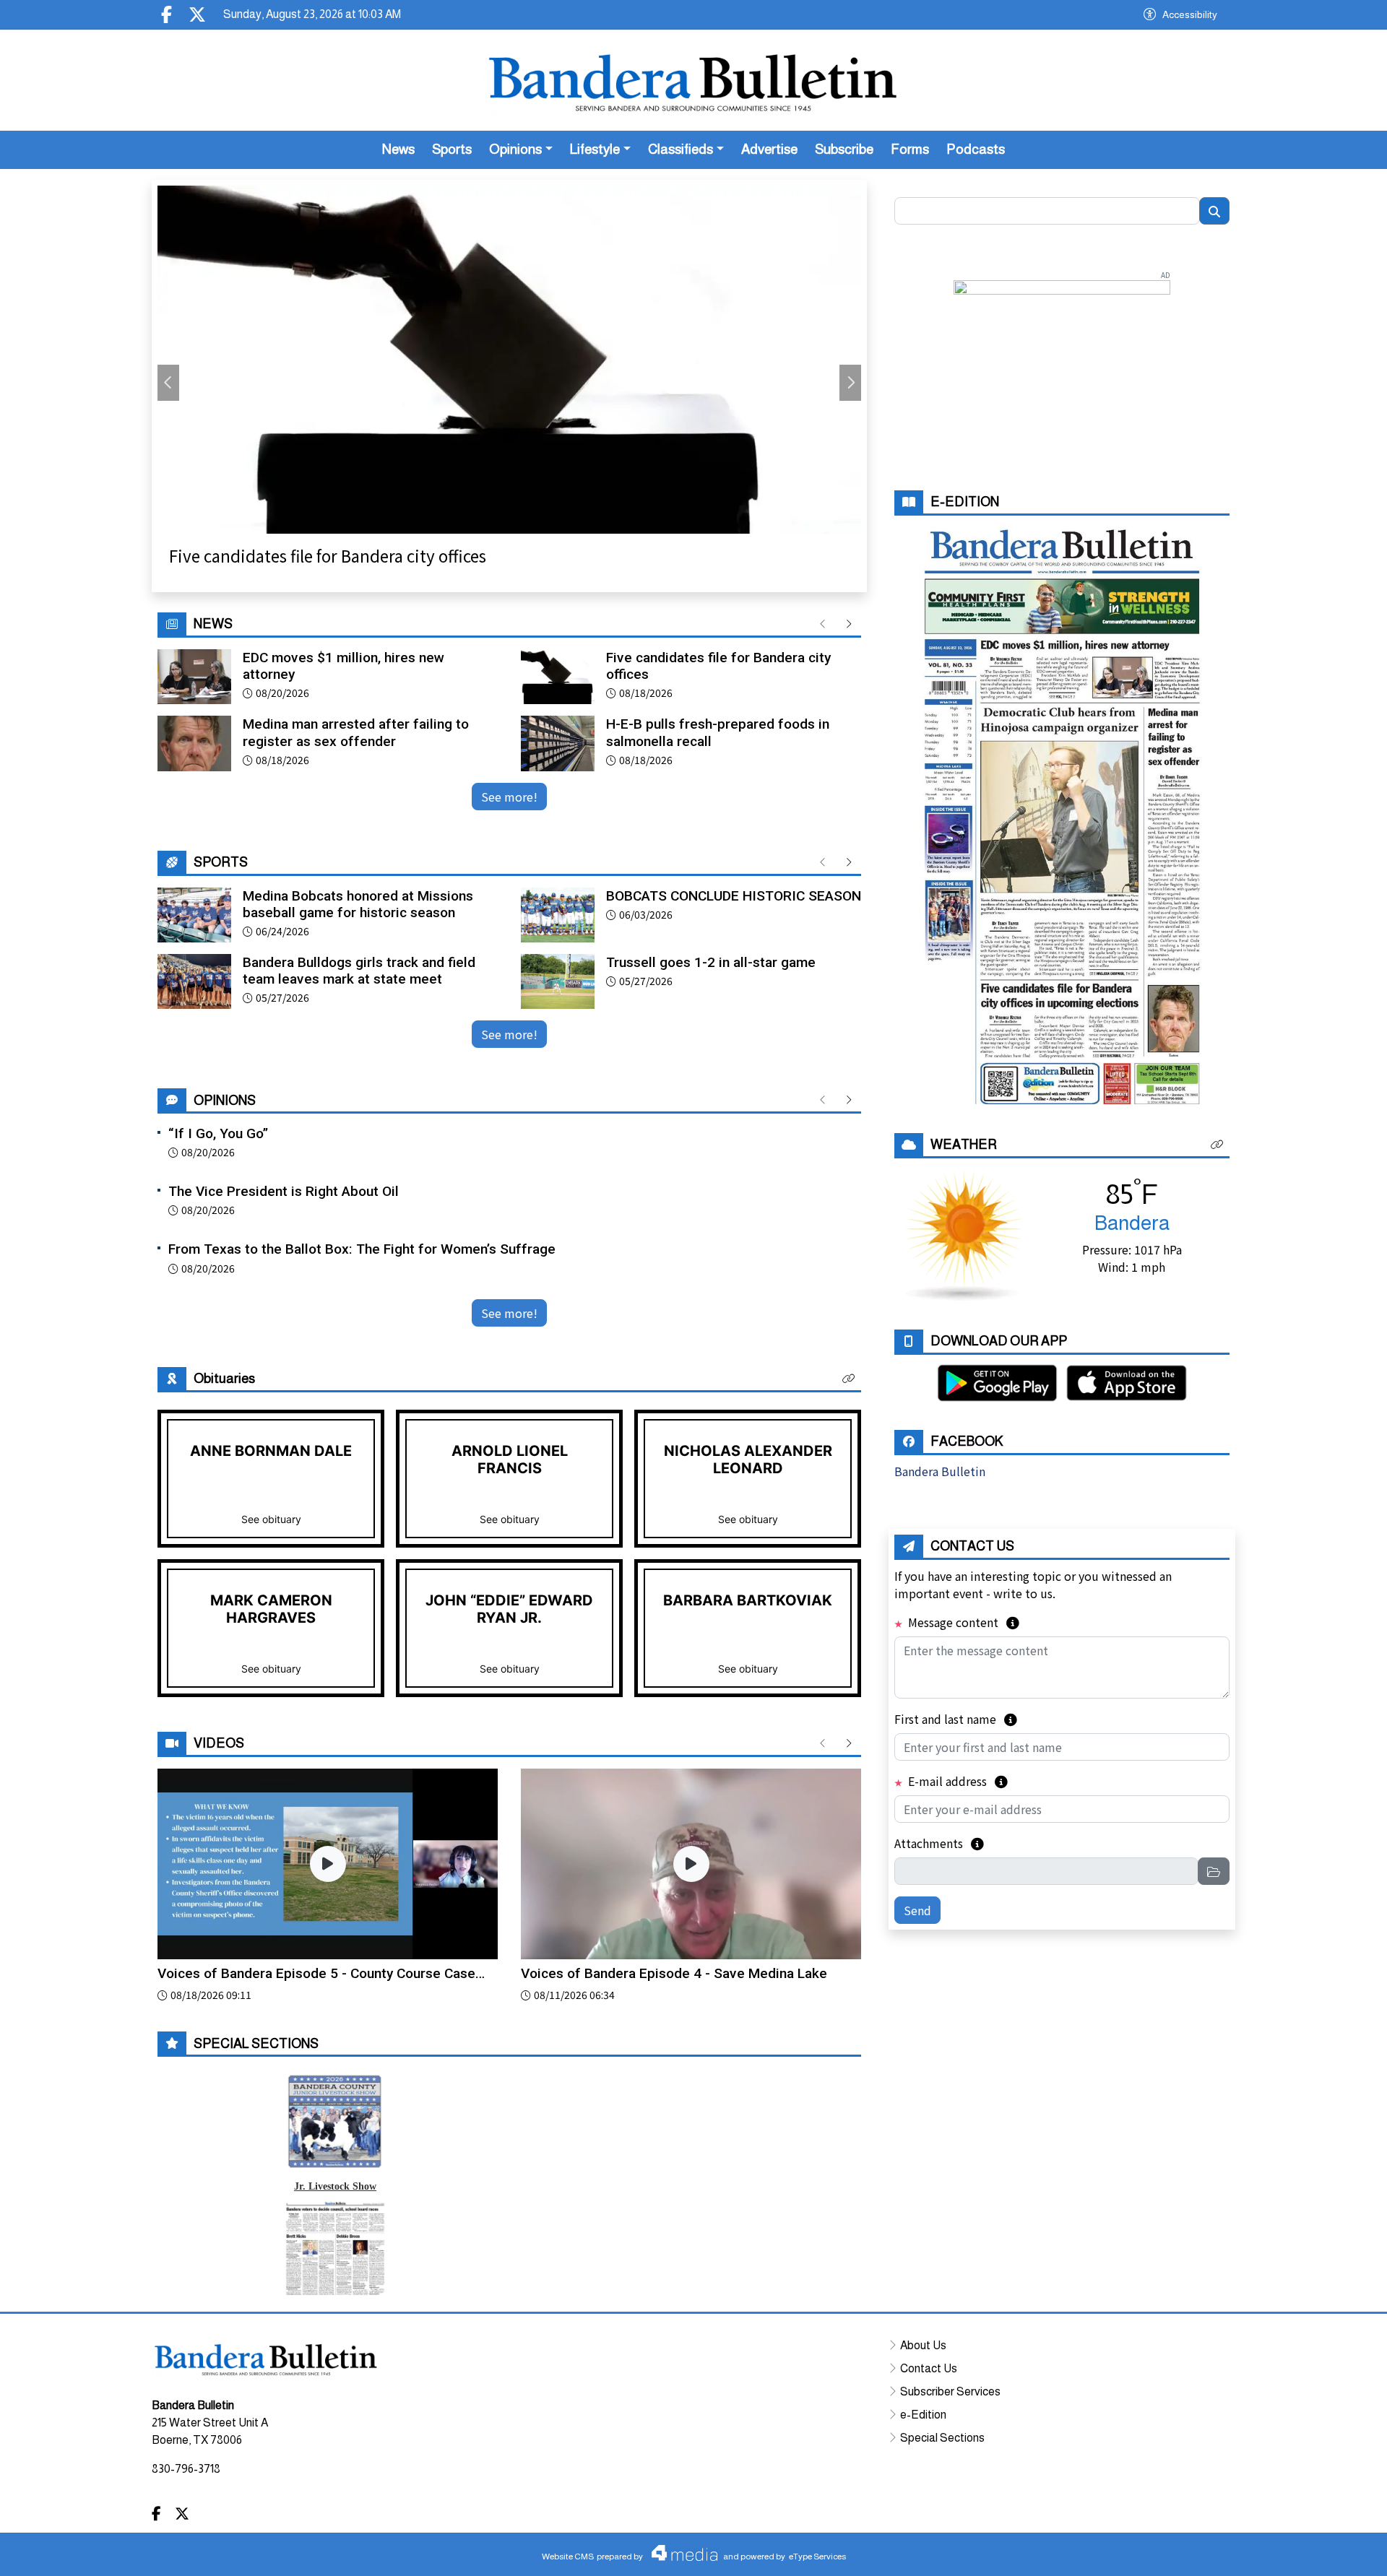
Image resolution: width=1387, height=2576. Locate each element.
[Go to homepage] (693, 80)
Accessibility (1190, 14)
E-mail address (956, 1781)
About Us (923, 2345)
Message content (962, 1622)
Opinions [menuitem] (515, 149)
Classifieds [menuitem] (680, 149)
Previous (168, 383)
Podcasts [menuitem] (976, 149)
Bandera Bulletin (940, 1471)
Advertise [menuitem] (769, 149)
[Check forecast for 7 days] (964, 1233)
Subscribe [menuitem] (844, 149)
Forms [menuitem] (910, 149)
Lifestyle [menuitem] (595, 149)
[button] (849, 1379)
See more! (509, 797)
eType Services (817, 2557)
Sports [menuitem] (452, 149)
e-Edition (923, 2415)
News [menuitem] (398, 149)
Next (850, 383)
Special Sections (942, 2438)
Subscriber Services (950, 2391)
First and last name (956, 1719)
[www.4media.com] (680, 2553)
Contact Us (929, 2368)
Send (917, 1910)
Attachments (939, 1843)
